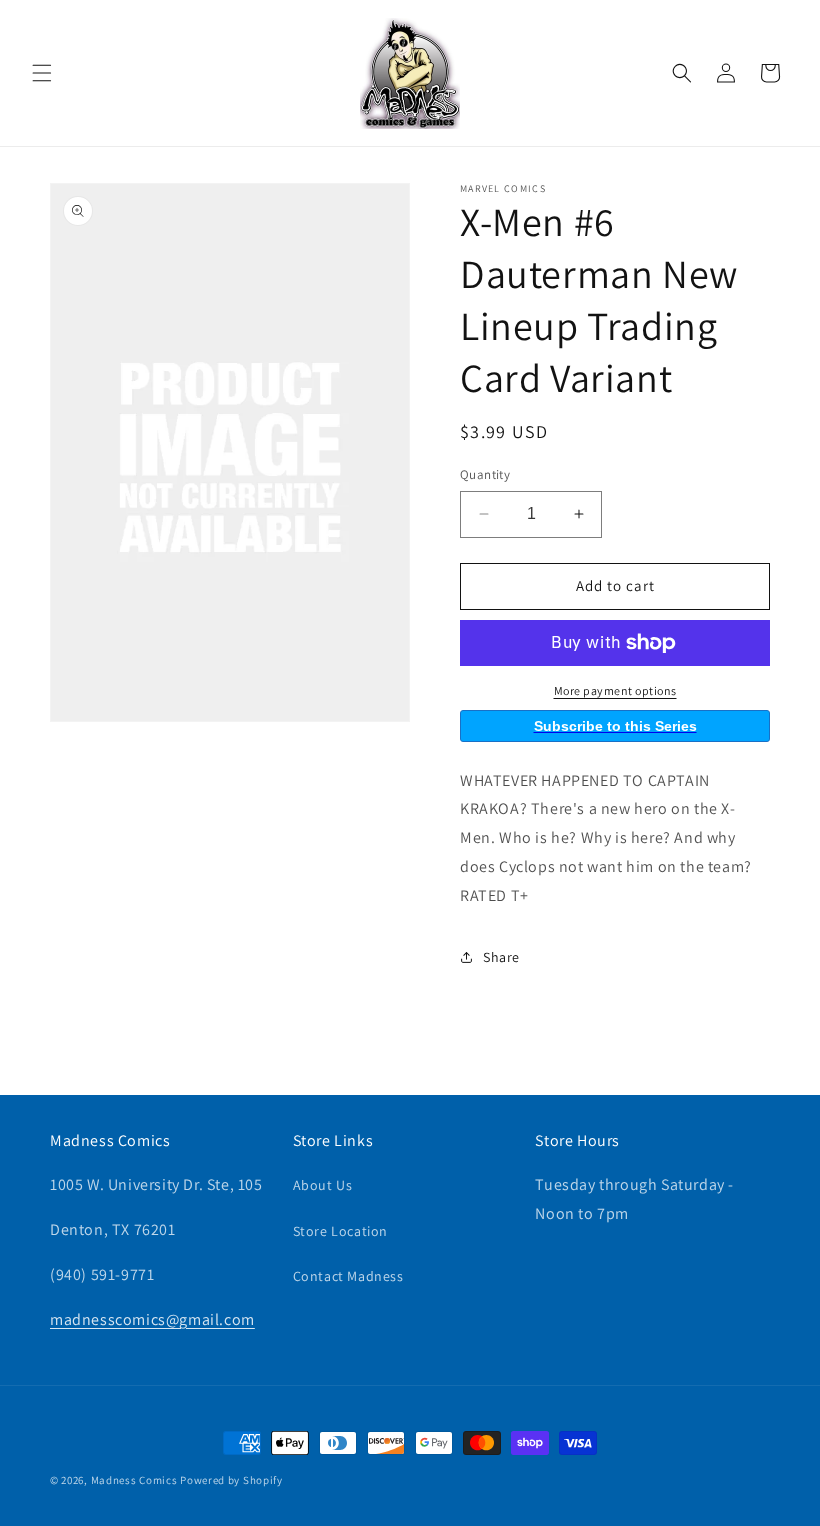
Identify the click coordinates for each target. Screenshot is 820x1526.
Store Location (340, 1231)
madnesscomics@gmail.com (152, 1319)
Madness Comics (134, 1480)
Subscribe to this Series (615, 726)
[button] (42, 73)
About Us (323, 1185)
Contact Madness (348, 1276)
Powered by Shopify (231, 1480)
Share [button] (501, 957)
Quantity (485, 474)
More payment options (615, 690)
